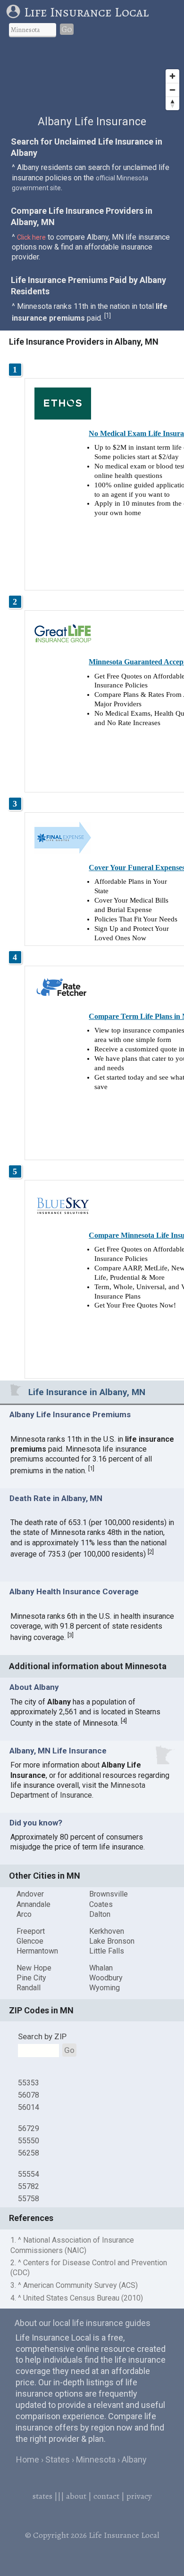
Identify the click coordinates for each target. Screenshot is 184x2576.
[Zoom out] (172, 90)
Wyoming (105, 1988)
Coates (101, 1904)
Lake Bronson (112, 1941)
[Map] (92, 80)
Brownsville (109, 1894)
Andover (30, 1894)
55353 (29, 2083)
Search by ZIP (42, 2036)
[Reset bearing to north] (172, 103)
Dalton (100, 1914)
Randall (29, 1988)
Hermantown (37, 1951)
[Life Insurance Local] (15, 12)
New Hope (34, 1968)
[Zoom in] (172, 76)
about (76, 2496)
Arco (24, 1914)
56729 (29, 2128)
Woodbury (106, 1978)
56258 (29, 2153)
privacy (139, 2496)
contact (106, 2496)
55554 (29, 2174)
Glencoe (30, 1941)
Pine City (31, 1978)
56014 (29, 2107)
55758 (29, 2199)
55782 (29, 2186)
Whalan (101, 1968)
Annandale (33, 1904)
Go (67, 29)
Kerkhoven (107, 1931)
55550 (29, 2141)
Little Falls (107, 1951)
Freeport (31, 1931)
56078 (29, 2095)
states (42, 2496)
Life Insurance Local (86, 12)
